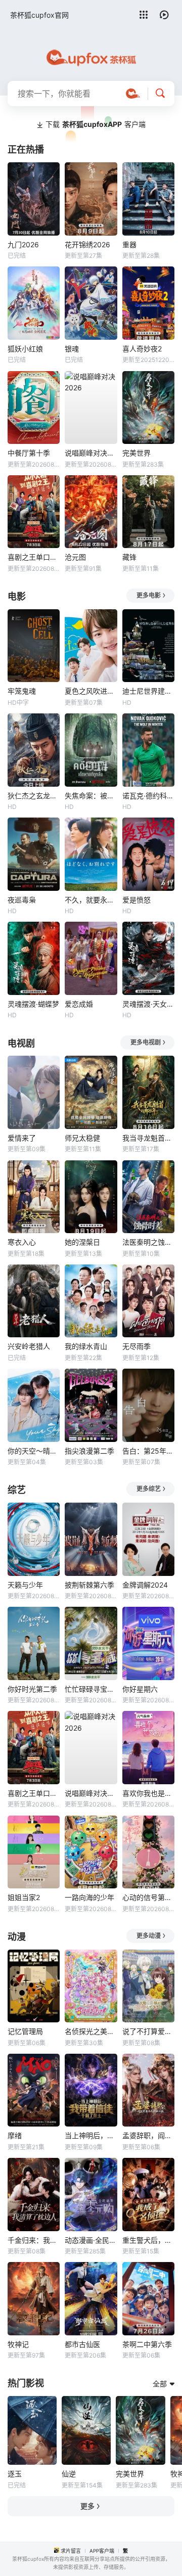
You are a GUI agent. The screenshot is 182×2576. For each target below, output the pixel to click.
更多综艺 (149, 1489)
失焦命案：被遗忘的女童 (91, 796)
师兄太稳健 (82, 1138)
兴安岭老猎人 (29, 1346)
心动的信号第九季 (148, 1897)
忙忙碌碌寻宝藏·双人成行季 (91, 1689)
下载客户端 (96, 124)
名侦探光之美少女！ (91, 2031)
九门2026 (23, 244)
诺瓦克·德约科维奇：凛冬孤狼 (148, 796)
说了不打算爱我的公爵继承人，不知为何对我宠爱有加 (148, 2031)
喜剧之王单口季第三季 (34, 557)
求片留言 (71, 2551)
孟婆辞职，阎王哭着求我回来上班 (148, 2135)
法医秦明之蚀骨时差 (148, 1242)
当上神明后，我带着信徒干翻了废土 (91, 2135)
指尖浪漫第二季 (89, 1451)
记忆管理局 (25, 2031)
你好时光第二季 (32, 1689)
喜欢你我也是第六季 (148, 1793)
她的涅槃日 (82, 1242)
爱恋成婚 (79, 1004)
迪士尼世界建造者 (148, 691)
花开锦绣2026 (87, 244)
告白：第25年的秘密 (148, 1451)
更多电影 (149, 595)
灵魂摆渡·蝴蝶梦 (33, 1004)
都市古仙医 (82, 2344)
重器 (129, 244)
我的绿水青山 (86, 1346)
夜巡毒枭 (22, 900)
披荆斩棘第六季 (89, 1585)
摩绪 (15, 2135)
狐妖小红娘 (25, 349)
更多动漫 (149, 1936)
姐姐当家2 (24, 1897)
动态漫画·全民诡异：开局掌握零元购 (91, 2240)
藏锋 (129, 557)
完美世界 (136, 453)
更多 (87, 2506)
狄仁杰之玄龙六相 (34, 796)
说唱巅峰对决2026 (91, 453)
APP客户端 (102, 2551)
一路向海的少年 (89, 1897)
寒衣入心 (22, 1242)
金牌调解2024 (145, 1585)
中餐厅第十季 (29, 453)
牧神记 (18, 2344)
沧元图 (75, 557)
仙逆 (69, 2474)
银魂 (72, 349)
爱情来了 (22, 1138)
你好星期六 (140, 1689)
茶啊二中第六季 (147, 2344)
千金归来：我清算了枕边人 (34, 2240)
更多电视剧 (146, 1042)
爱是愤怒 (136, 900)
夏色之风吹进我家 (91, 691)
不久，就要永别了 (91, 900)
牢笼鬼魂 (22, 691)
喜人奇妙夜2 (142, 349)
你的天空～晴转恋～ (34, 1451)
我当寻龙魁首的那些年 (148, 1138)
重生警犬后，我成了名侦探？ (148, 2240)
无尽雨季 (136, 1346)
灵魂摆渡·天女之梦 (148, 1004)
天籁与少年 (25, 1585)
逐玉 (15, 2474)
